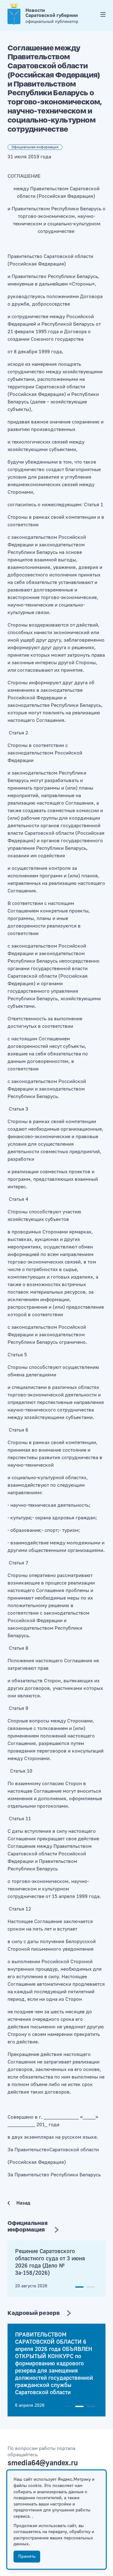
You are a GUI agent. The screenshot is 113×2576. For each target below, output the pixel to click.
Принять (27, 2557)
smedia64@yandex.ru (43, 2463)
